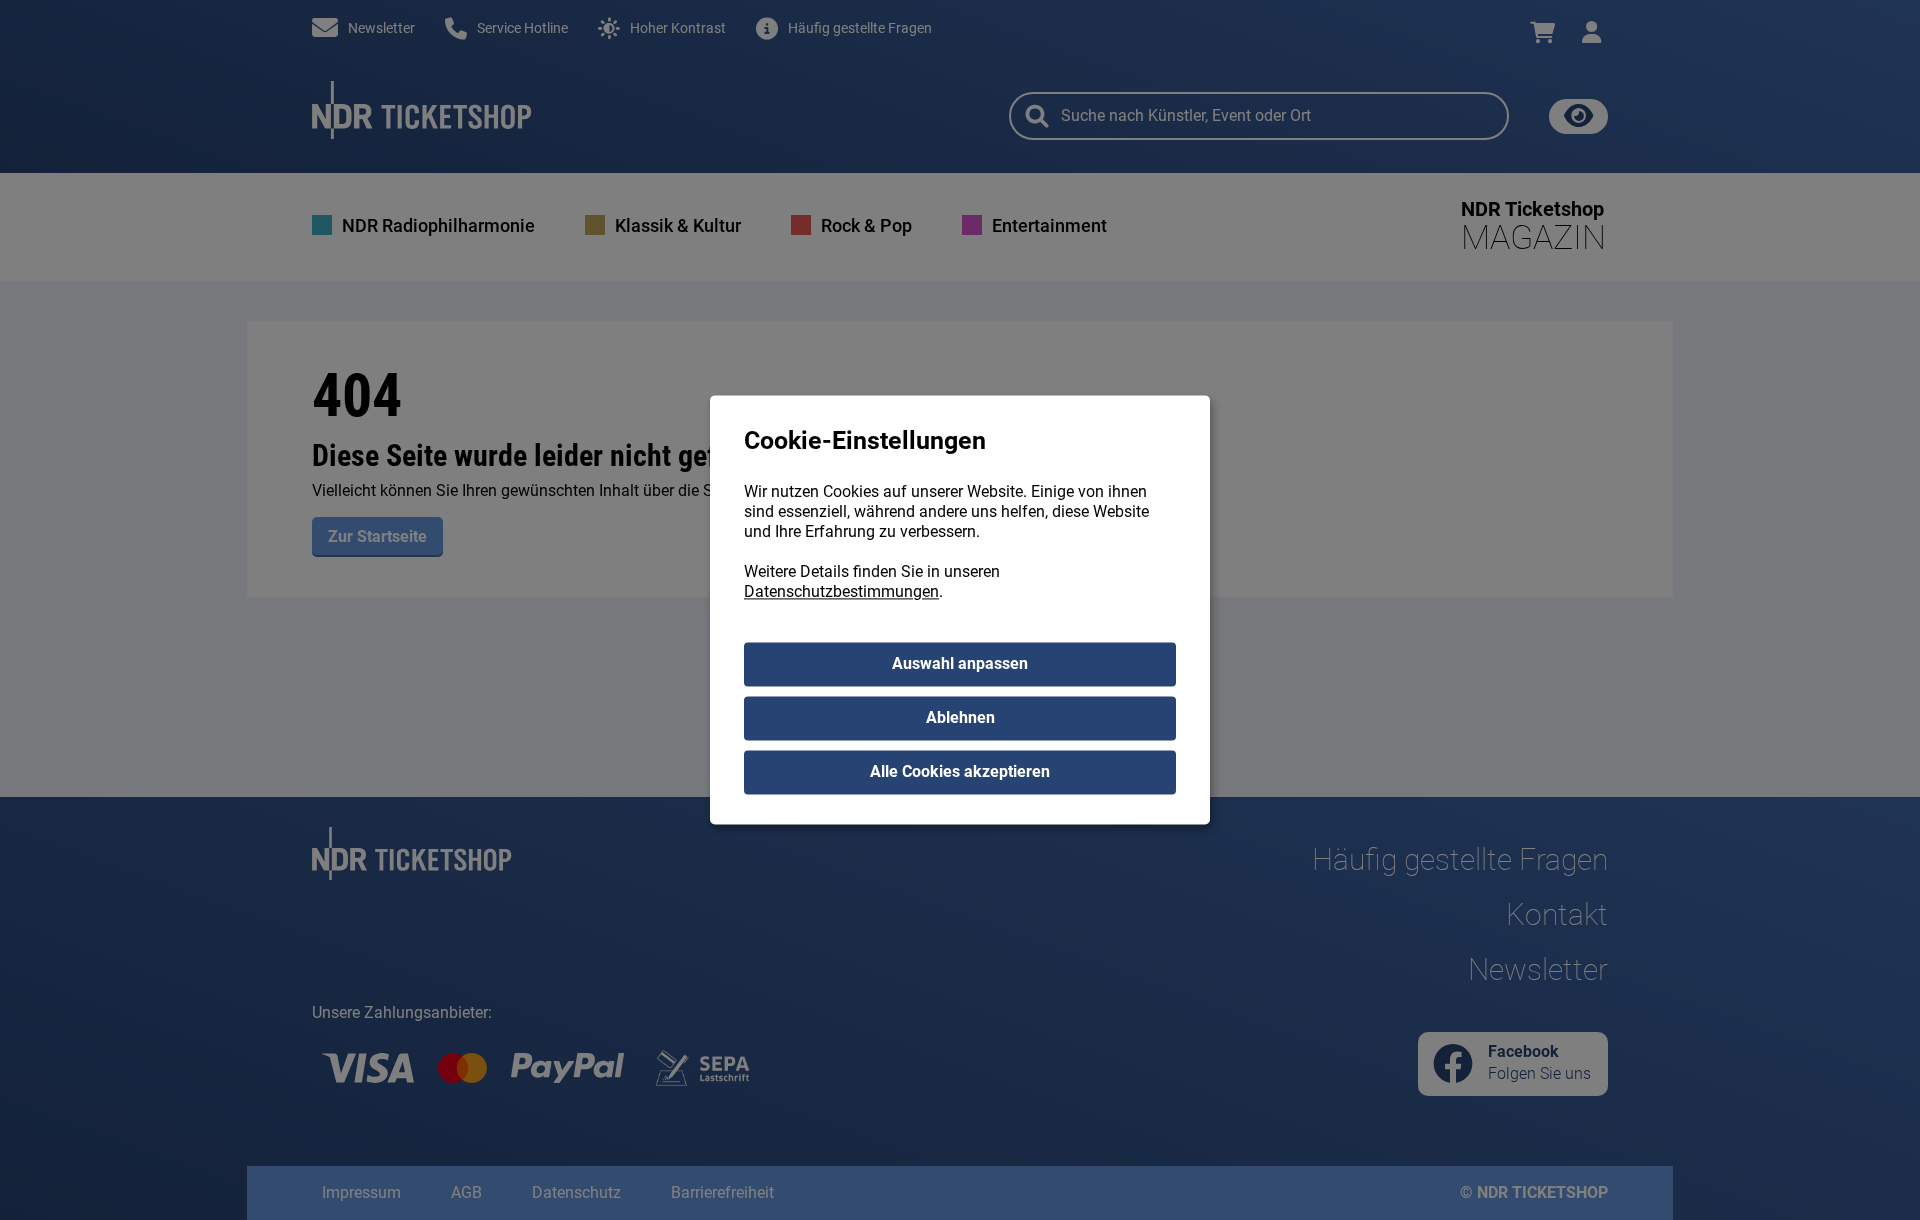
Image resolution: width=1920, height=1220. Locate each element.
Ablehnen (960, 718)
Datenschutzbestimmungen (841, 592)
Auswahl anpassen (960, 664)
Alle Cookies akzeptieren (960, 772)
